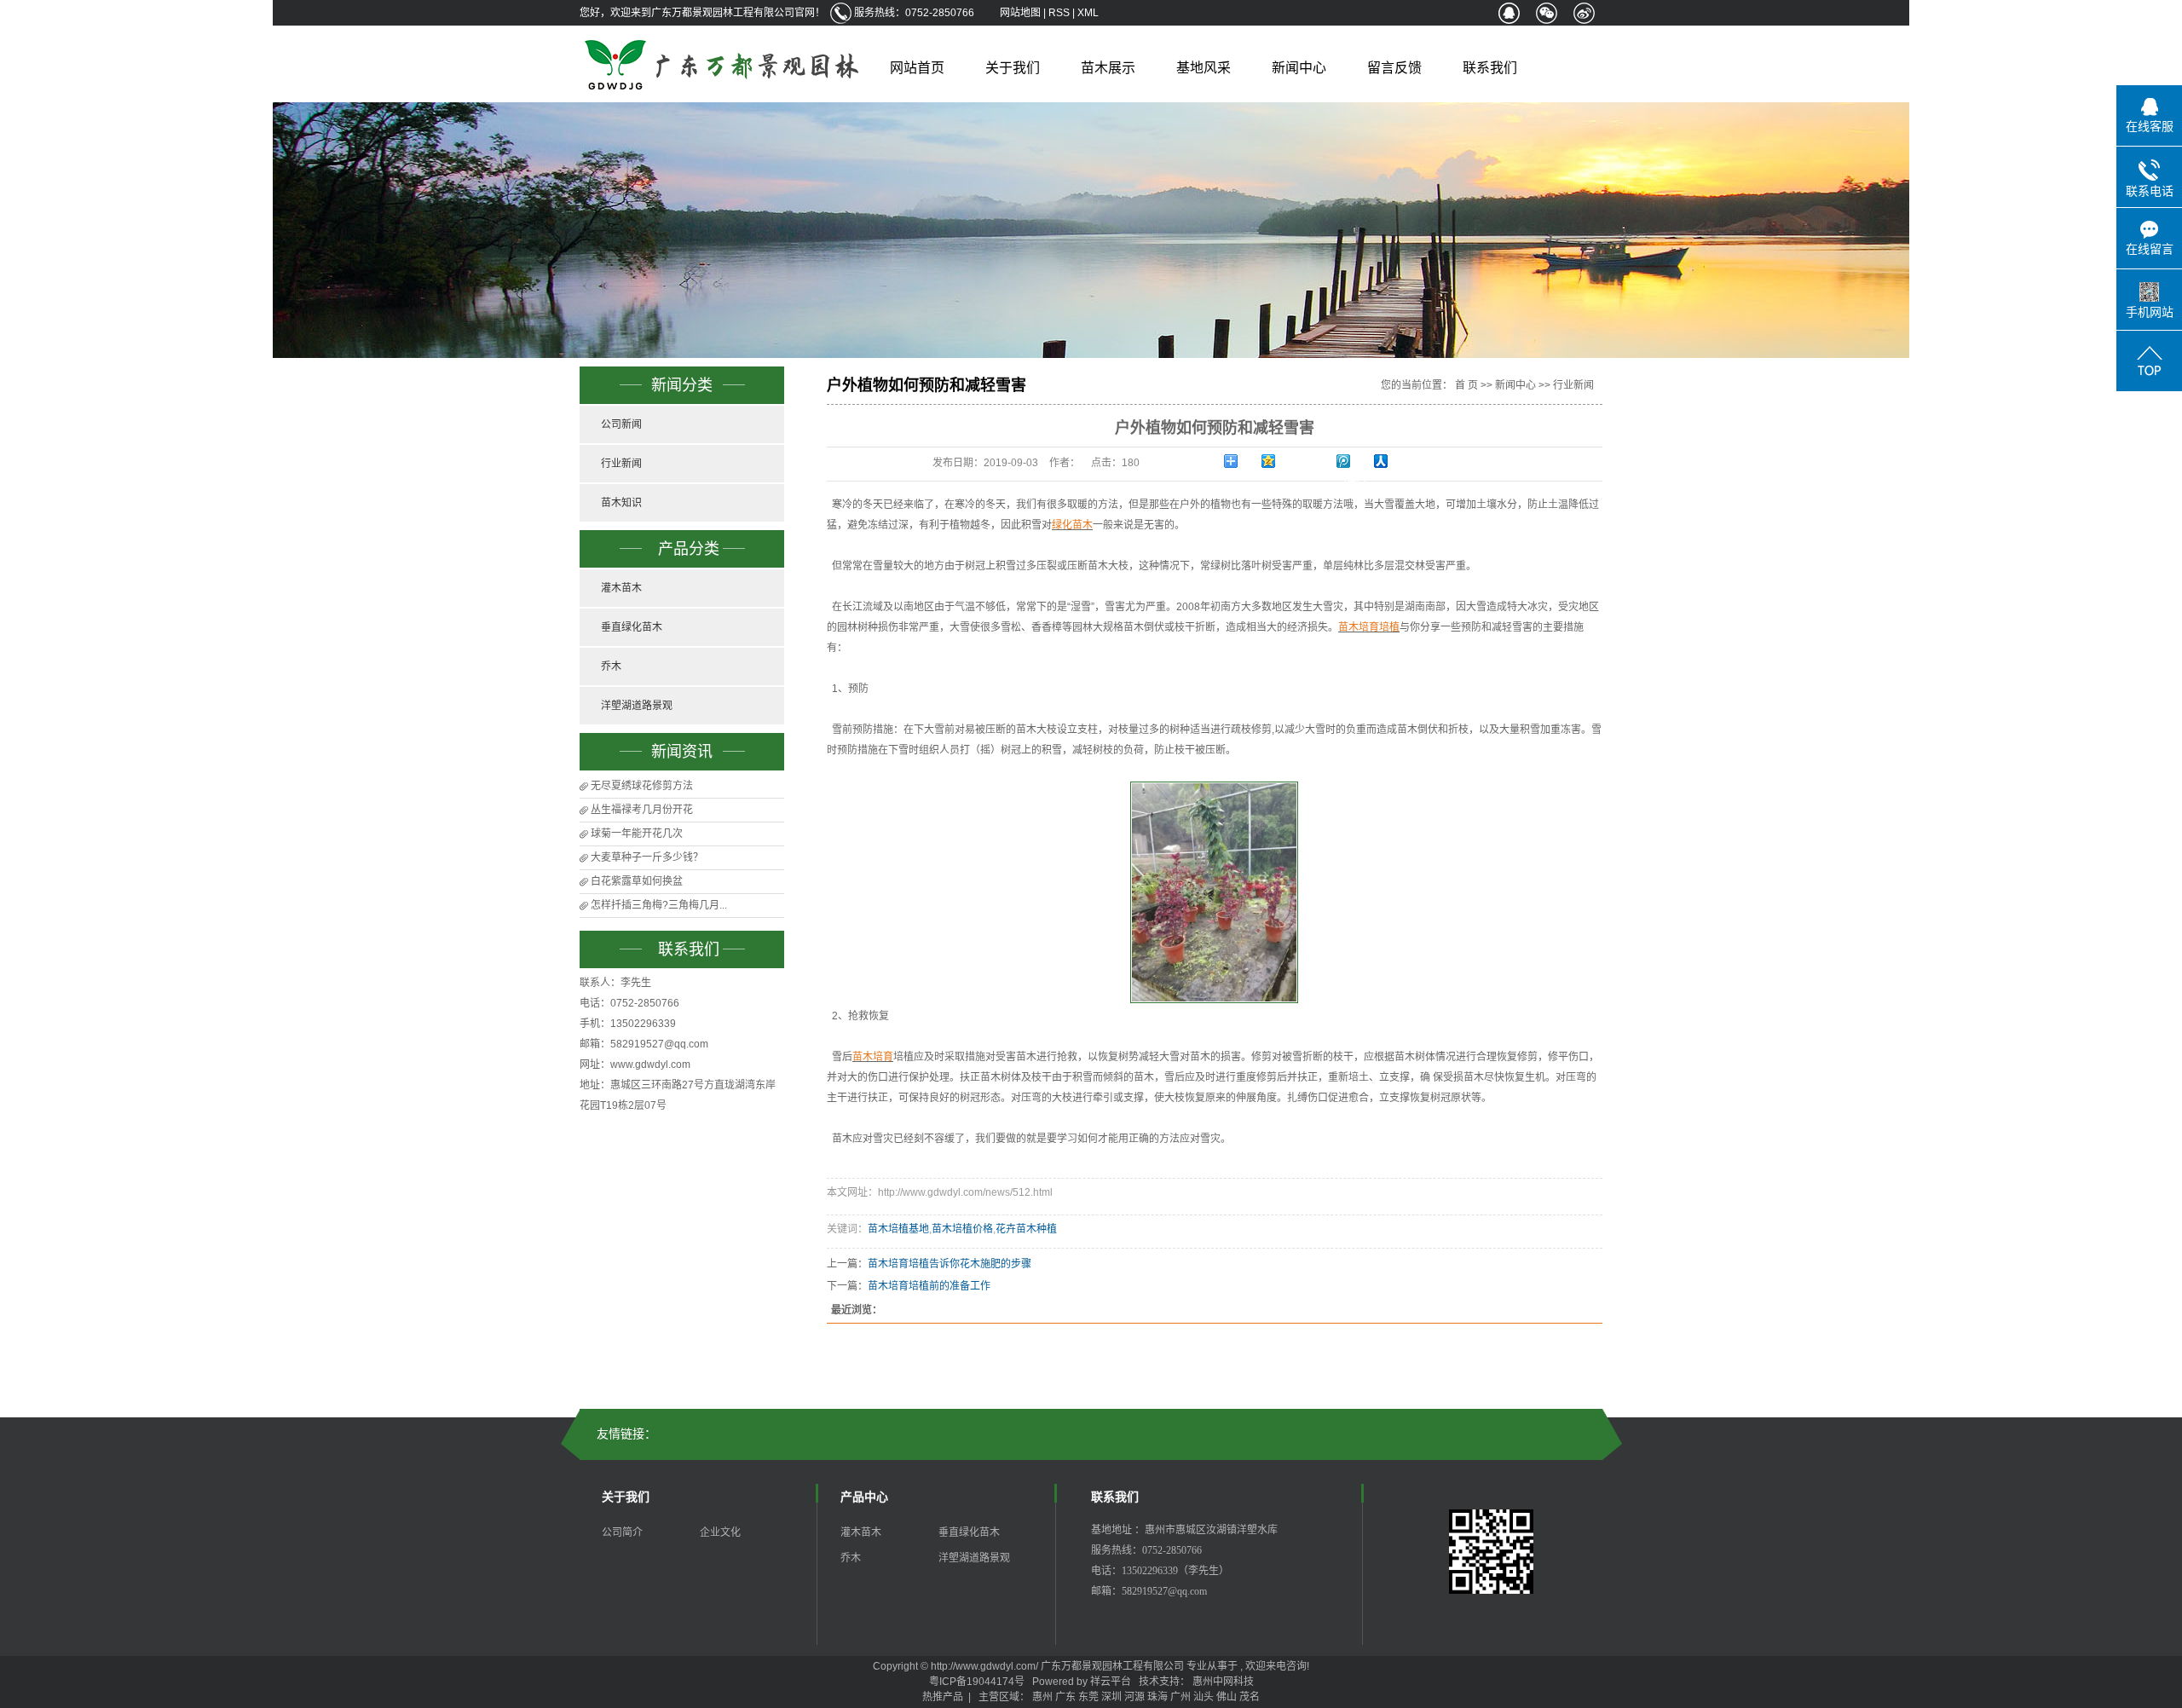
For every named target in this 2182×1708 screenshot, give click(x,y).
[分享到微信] (1546, 13)
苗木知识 (621, 503)
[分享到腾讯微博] (1354, 461)
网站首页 (917, 68)
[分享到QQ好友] (1509, 13)
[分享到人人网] (1392, 461)
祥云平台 (1111, 1682)
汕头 (1204, 1697)
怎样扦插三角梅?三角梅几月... (659, 905)
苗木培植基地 (898, 1229)
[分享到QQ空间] (1279, 461)
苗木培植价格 (962, 1229)
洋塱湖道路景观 (637, 706)
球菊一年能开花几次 (637, 834)
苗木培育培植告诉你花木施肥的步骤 (950, 1264)
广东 (1065, 1697)
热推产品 (943, 1697)
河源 (1134, 1697)
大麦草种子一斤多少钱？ (647, 857)
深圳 (1111, 1697)
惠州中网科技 (1223, 1682)
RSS (1059, 13)
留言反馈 (1394, 68)
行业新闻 (621, 464)
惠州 (1042, 1697)
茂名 (1250, 1697)
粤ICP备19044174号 (977, 1682)
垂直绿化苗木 (632, 627)
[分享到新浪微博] (1584, 13)
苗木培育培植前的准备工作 (929, 1286)
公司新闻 (621, 424)
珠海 (1157, 1697)
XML (1088, 13)
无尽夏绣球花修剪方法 (642, 786)
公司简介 (622, 1532)
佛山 (1227, 1697)
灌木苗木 (621, 588)
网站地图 (1022, 13)
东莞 (1088, 1697)
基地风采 (1204, 68)
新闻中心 (1299, 68)
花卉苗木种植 (1026, 1229)
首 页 (1466, 385)
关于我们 (1013, 68)
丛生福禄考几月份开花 (642, 810)
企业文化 (720, 1532)
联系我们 (1490, 68)
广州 (1180, 1697)
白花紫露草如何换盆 (637, 881)
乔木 (611, 666)
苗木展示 (1108, 68)
